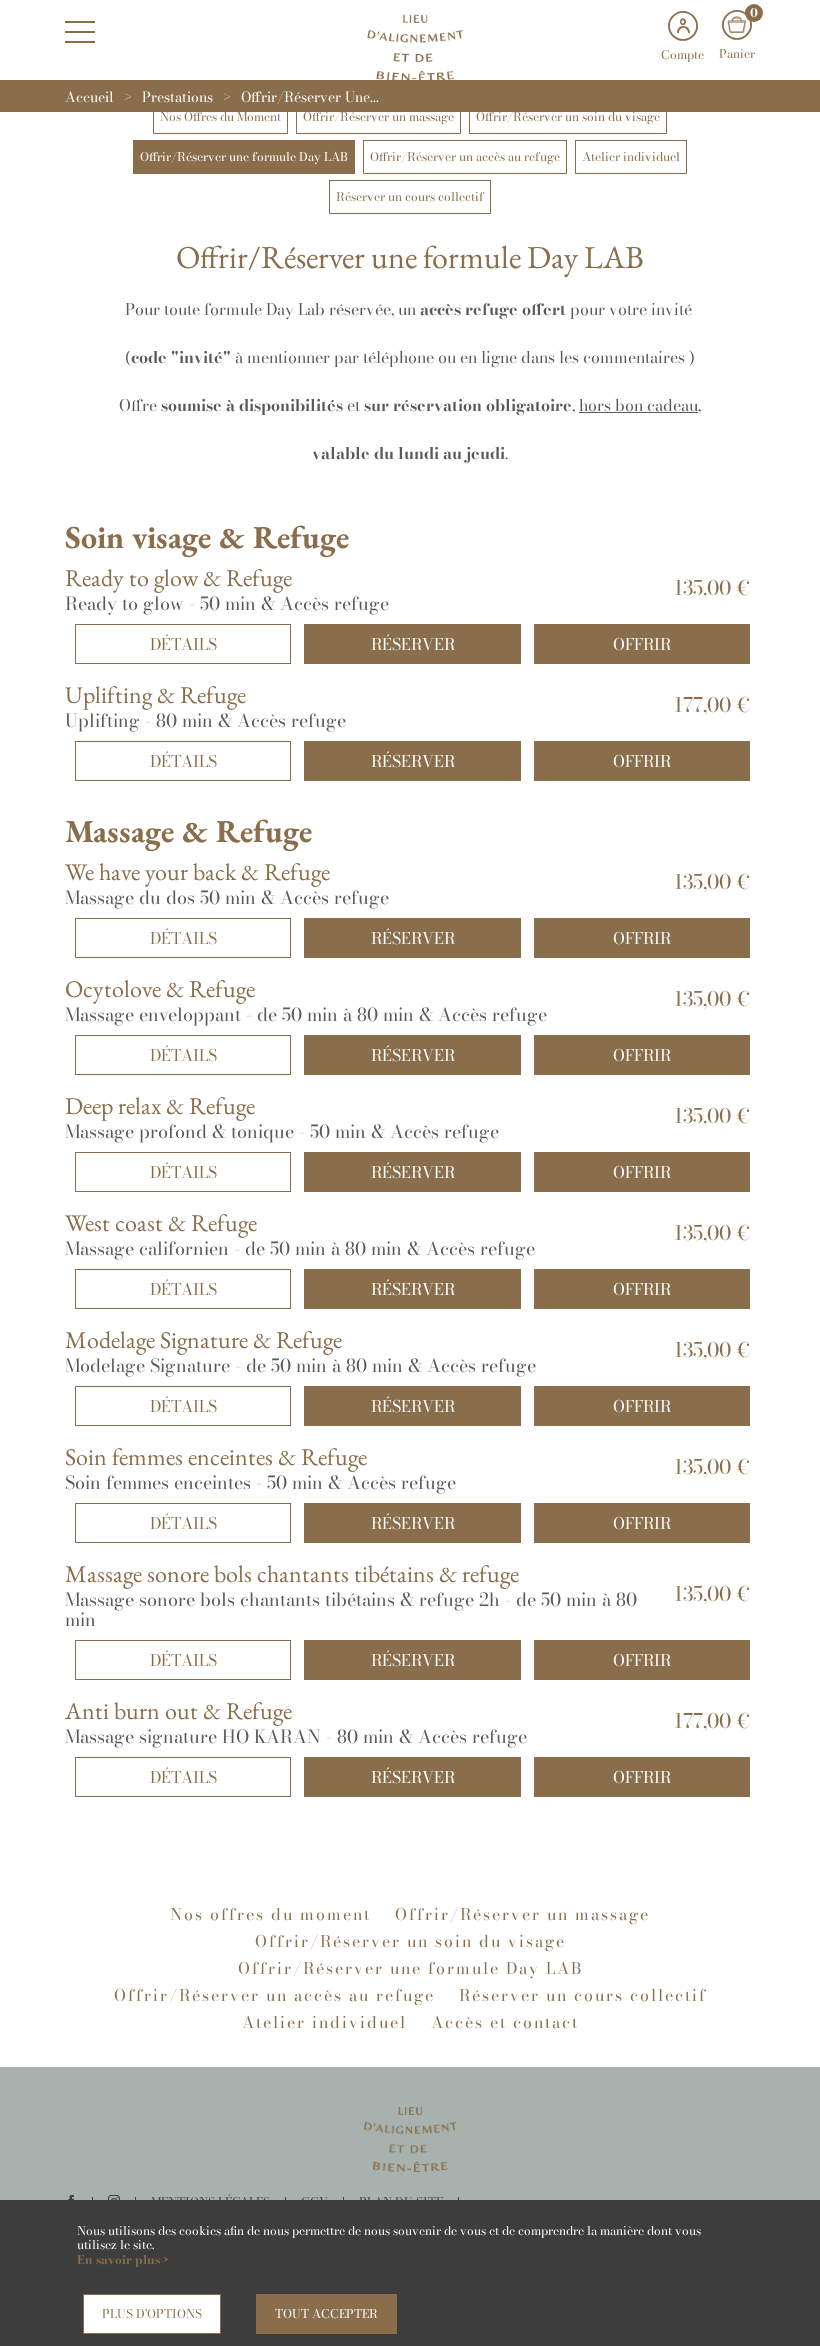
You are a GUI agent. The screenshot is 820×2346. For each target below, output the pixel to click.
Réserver (413, 644)
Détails (183, 644)
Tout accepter (326, 2313)
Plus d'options (152, 2313)
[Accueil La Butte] (410, 45)
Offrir (642, 644)
